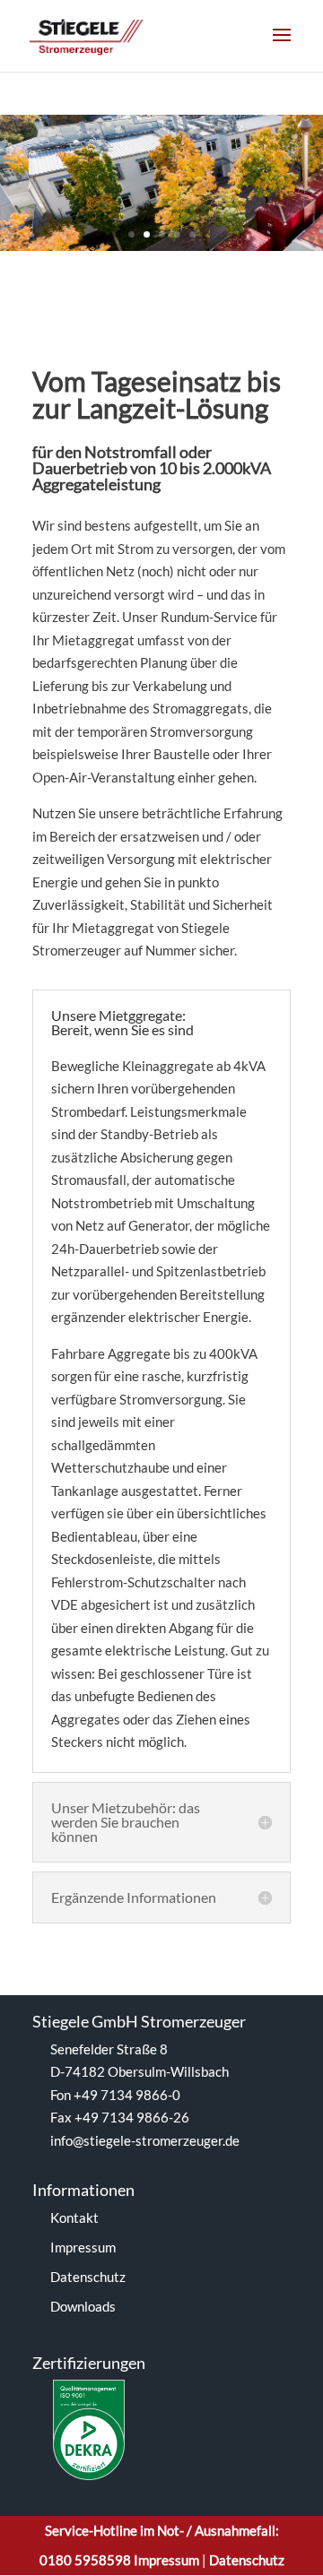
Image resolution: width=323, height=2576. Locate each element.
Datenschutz (88, 2277)
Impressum (83, 2247)
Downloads (83, 2306)
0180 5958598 (85, 2560)
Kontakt (74, 2217)
